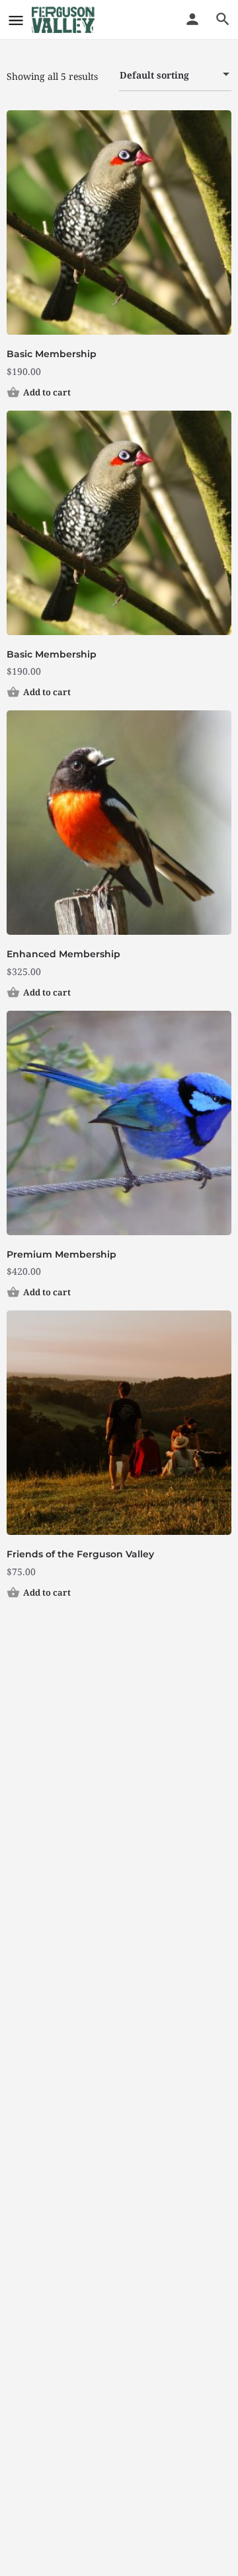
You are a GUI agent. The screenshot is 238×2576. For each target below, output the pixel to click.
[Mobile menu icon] (16, 20)
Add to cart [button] (47, 392)
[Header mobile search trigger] (223, 19)
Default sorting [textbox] (154, 75)
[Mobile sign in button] (192, 19)
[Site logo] (65, 20)
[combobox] (175, 75)
